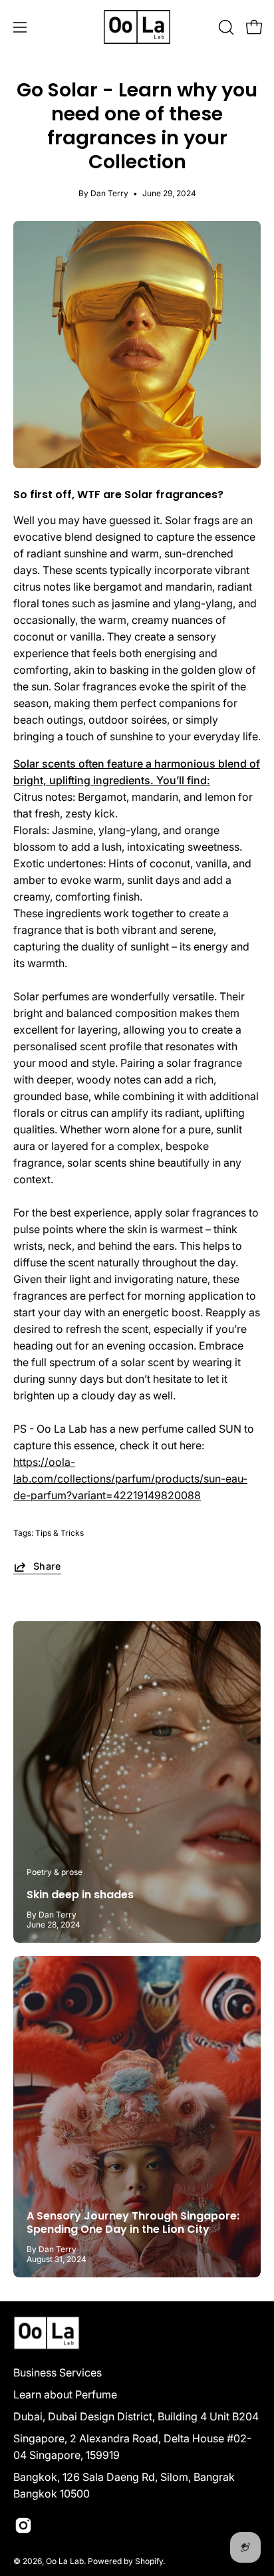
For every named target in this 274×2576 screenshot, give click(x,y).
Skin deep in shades (80, 1895)
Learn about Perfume (65, 2394)
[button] (225, 27)
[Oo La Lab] (137, 27)
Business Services (58, 2372)
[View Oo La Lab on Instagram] (23, 2525)
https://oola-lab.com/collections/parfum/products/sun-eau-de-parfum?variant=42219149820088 (130, 1479)
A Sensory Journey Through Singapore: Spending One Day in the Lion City (133, 2222)
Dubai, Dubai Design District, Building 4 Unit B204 (136, 2416)
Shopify (149, 2561)
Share (47, 1566)
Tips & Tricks (60, 1533)
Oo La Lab (65, 2561)
